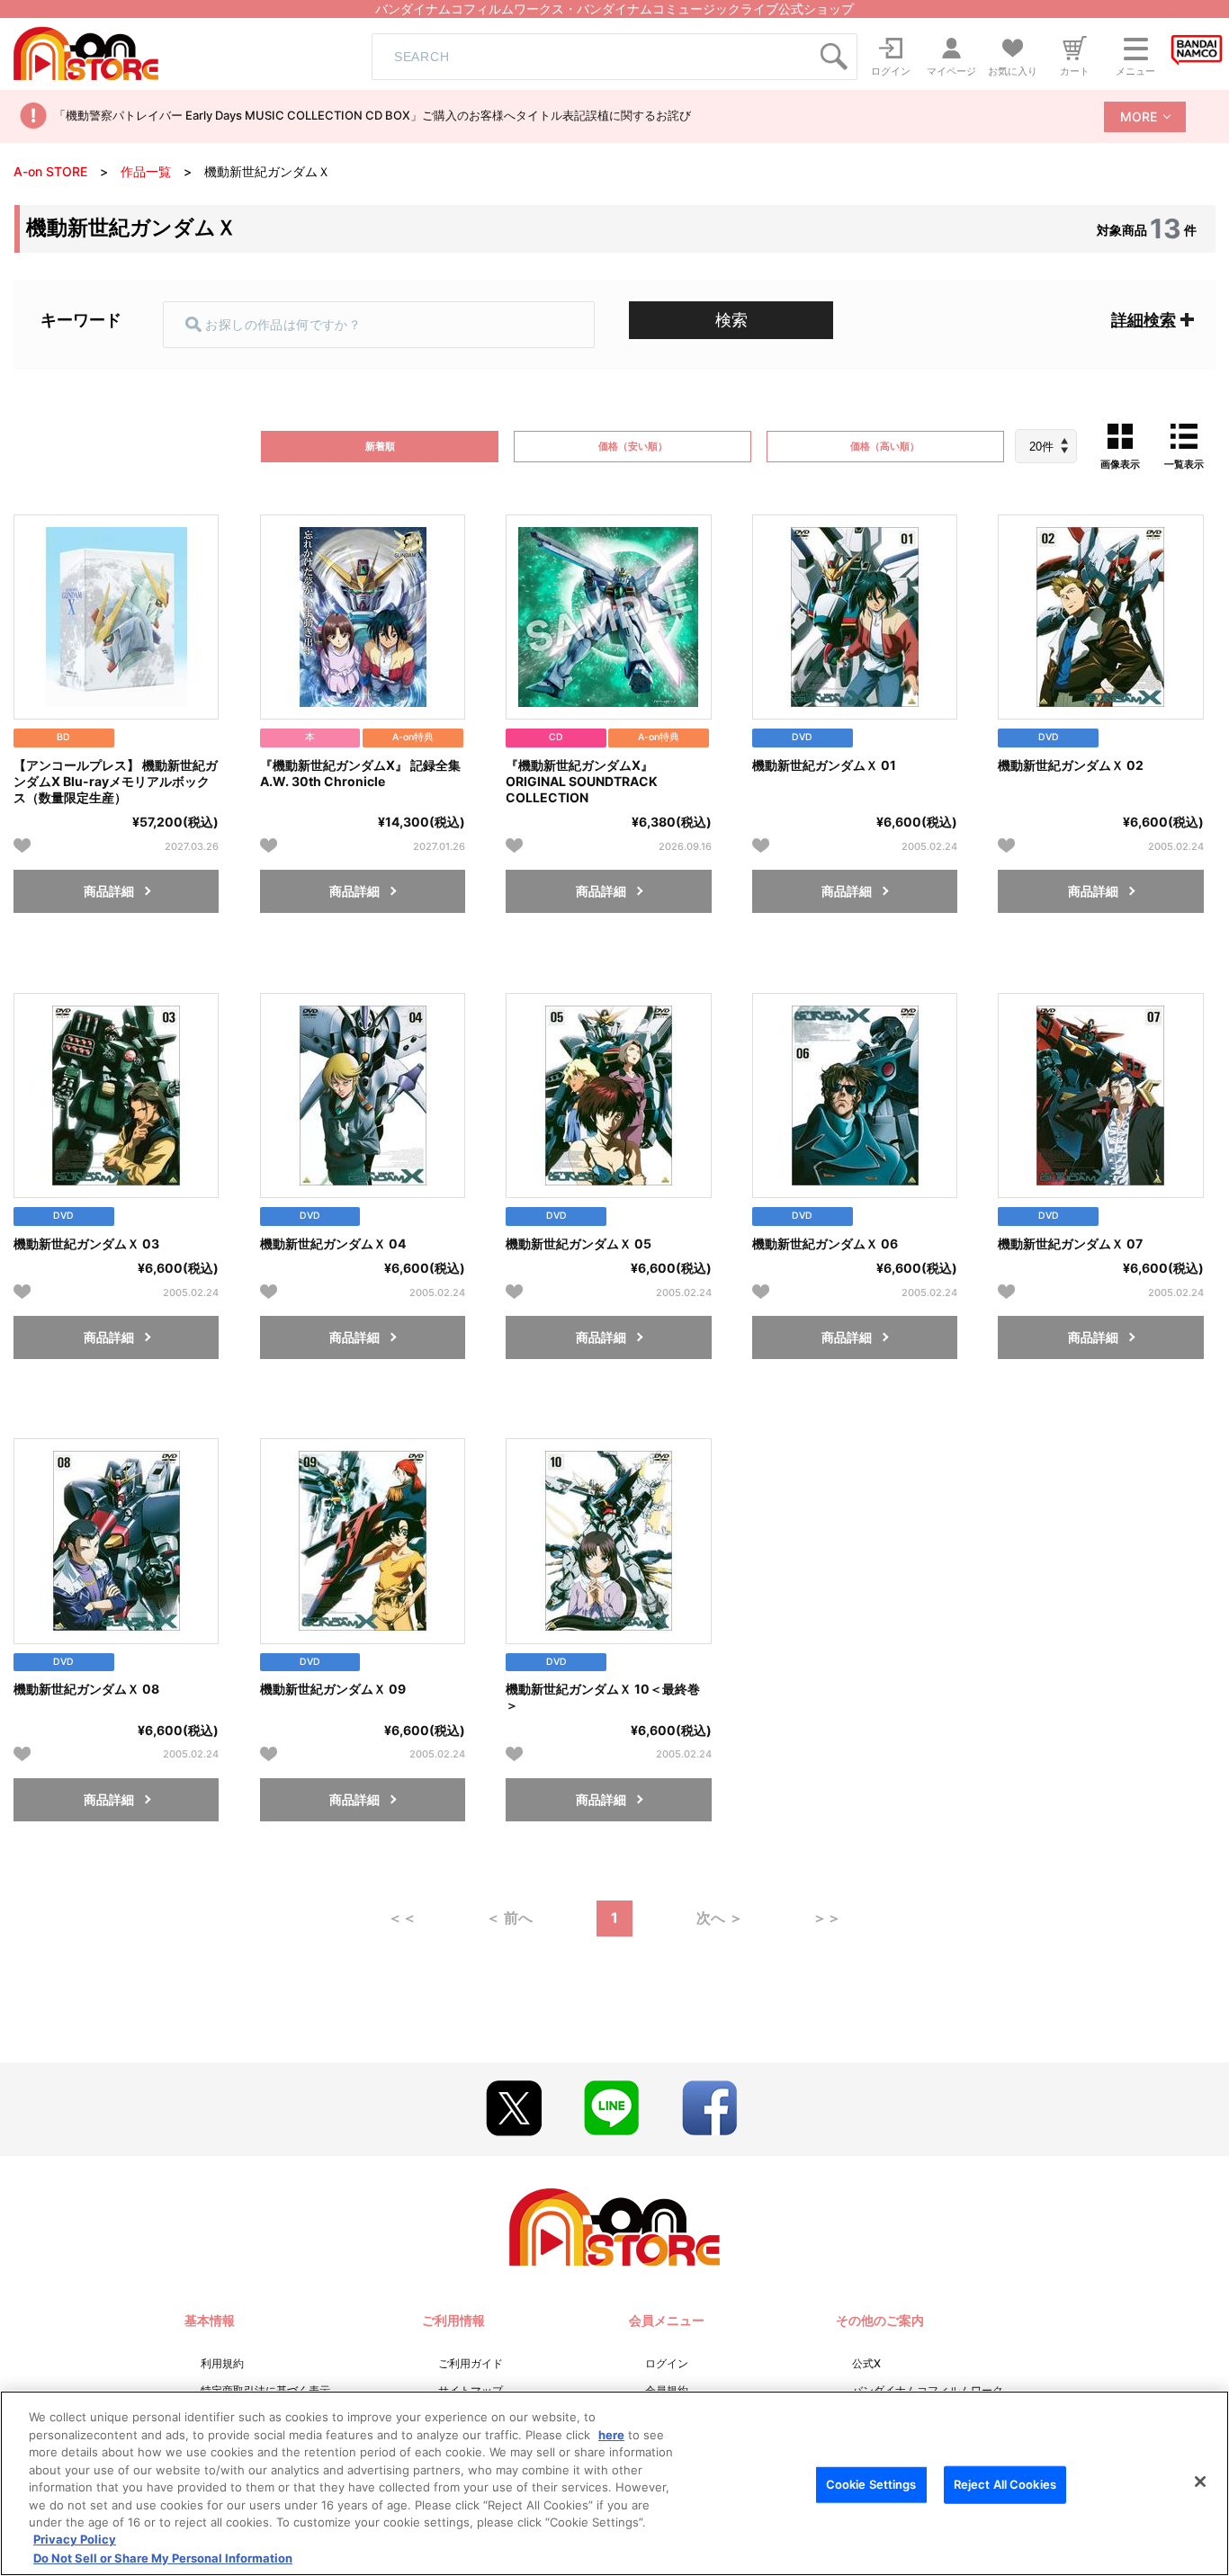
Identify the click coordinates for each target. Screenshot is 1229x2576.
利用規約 (222, 2363)
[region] (614, 2483)
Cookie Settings (871, 2484)
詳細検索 (1144, 320)
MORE (1139, 116)
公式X (866, 2363)
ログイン (667, 2363)
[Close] (1200, 2482)
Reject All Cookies (1005, 2484)
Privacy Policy (75, 2540)
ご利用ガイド (471, 2363)
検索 (731, 320)
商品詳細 (109, 891)
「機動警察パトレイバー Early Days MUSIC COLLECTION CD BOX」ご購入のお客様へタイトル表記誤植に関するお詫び (372, 115)
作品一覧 (146, 171)
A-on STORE (50, 171)
